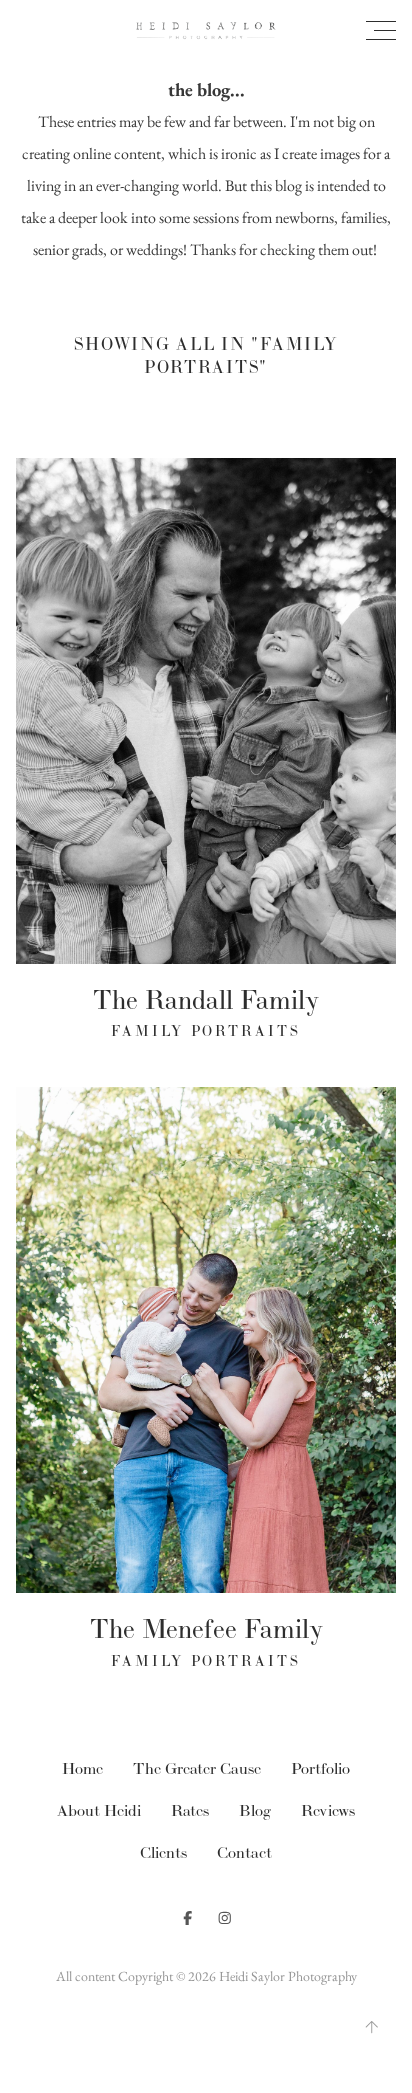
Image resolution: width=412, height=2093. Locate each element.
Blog (255, 1810)
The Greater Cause (197, 1768)
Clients (163, 1852)
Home (82, 1768)
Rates (190, 1810)
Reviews (328, 1810)
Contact (244, 1852)
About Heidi (99, 1810)
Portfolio (320, 1768)
